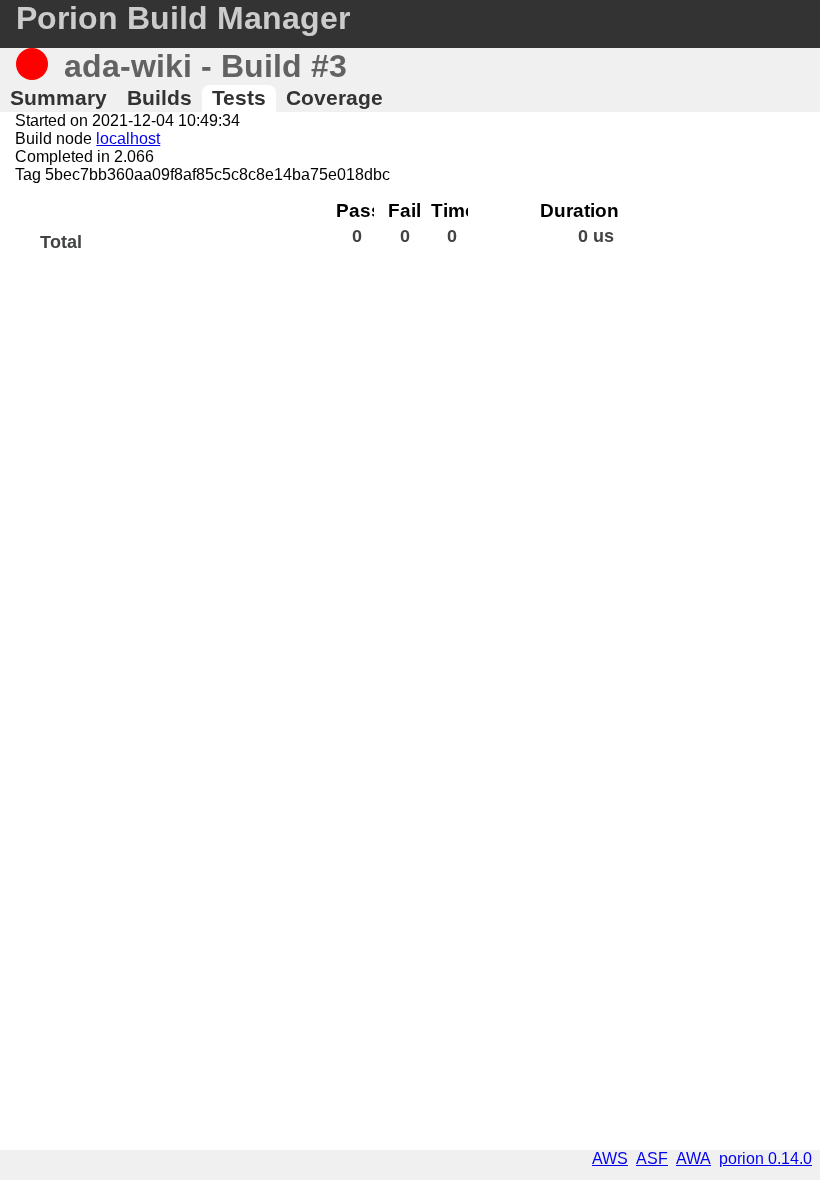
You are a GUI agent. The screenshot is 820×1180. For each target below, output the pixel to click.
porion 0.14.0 (765, 1158)
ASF (652, 1158)
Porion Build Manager (183, 18)
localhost (128, 138)
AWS (610, 1158)
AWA (693, 1158)
